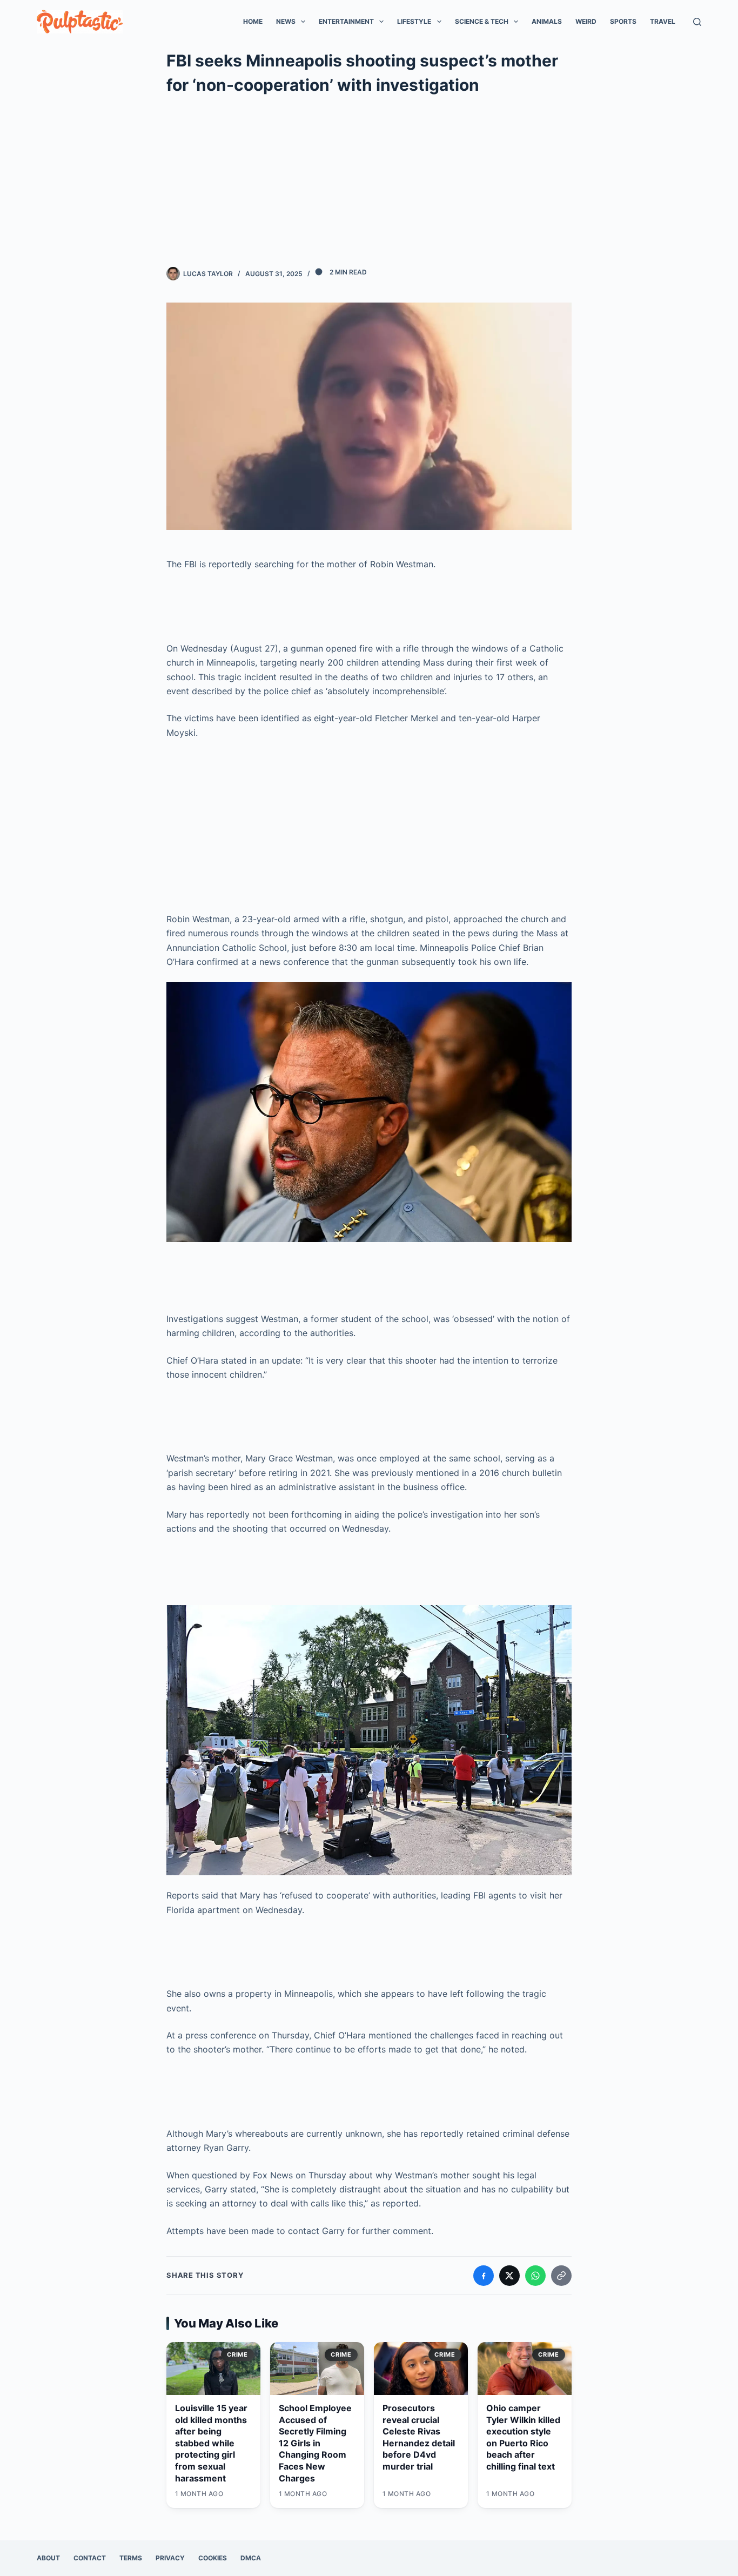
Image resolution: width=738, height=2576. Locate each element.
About (48, 2558)
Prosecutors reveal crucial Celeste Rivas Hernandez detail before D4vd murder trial (419, 2437)
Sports (623, 21)
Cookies (213, 2558)
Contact (90, 2558)
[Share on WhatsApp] (535, 2276)
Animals (547, 21)
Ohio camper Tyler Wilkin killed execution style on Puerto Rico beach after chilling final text (523, 2437)
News (286, 21)
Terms (131, 2558)
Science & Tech (482, 21)
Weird (586, 21)
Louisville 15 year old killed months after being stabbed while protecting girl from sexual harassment (211, 2443)
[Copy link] (561, 2276)
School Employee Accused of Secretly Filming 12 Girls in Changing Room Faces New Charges (315, 2443)
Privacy (170, 2558)
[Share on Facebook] (484, 2276)
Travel (663, 21)
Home (253, 21)
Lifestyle (414, 21)
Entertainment (346, 21)
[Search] (697, 22)
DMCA (251, 2558)
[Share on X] (509, 2276)
